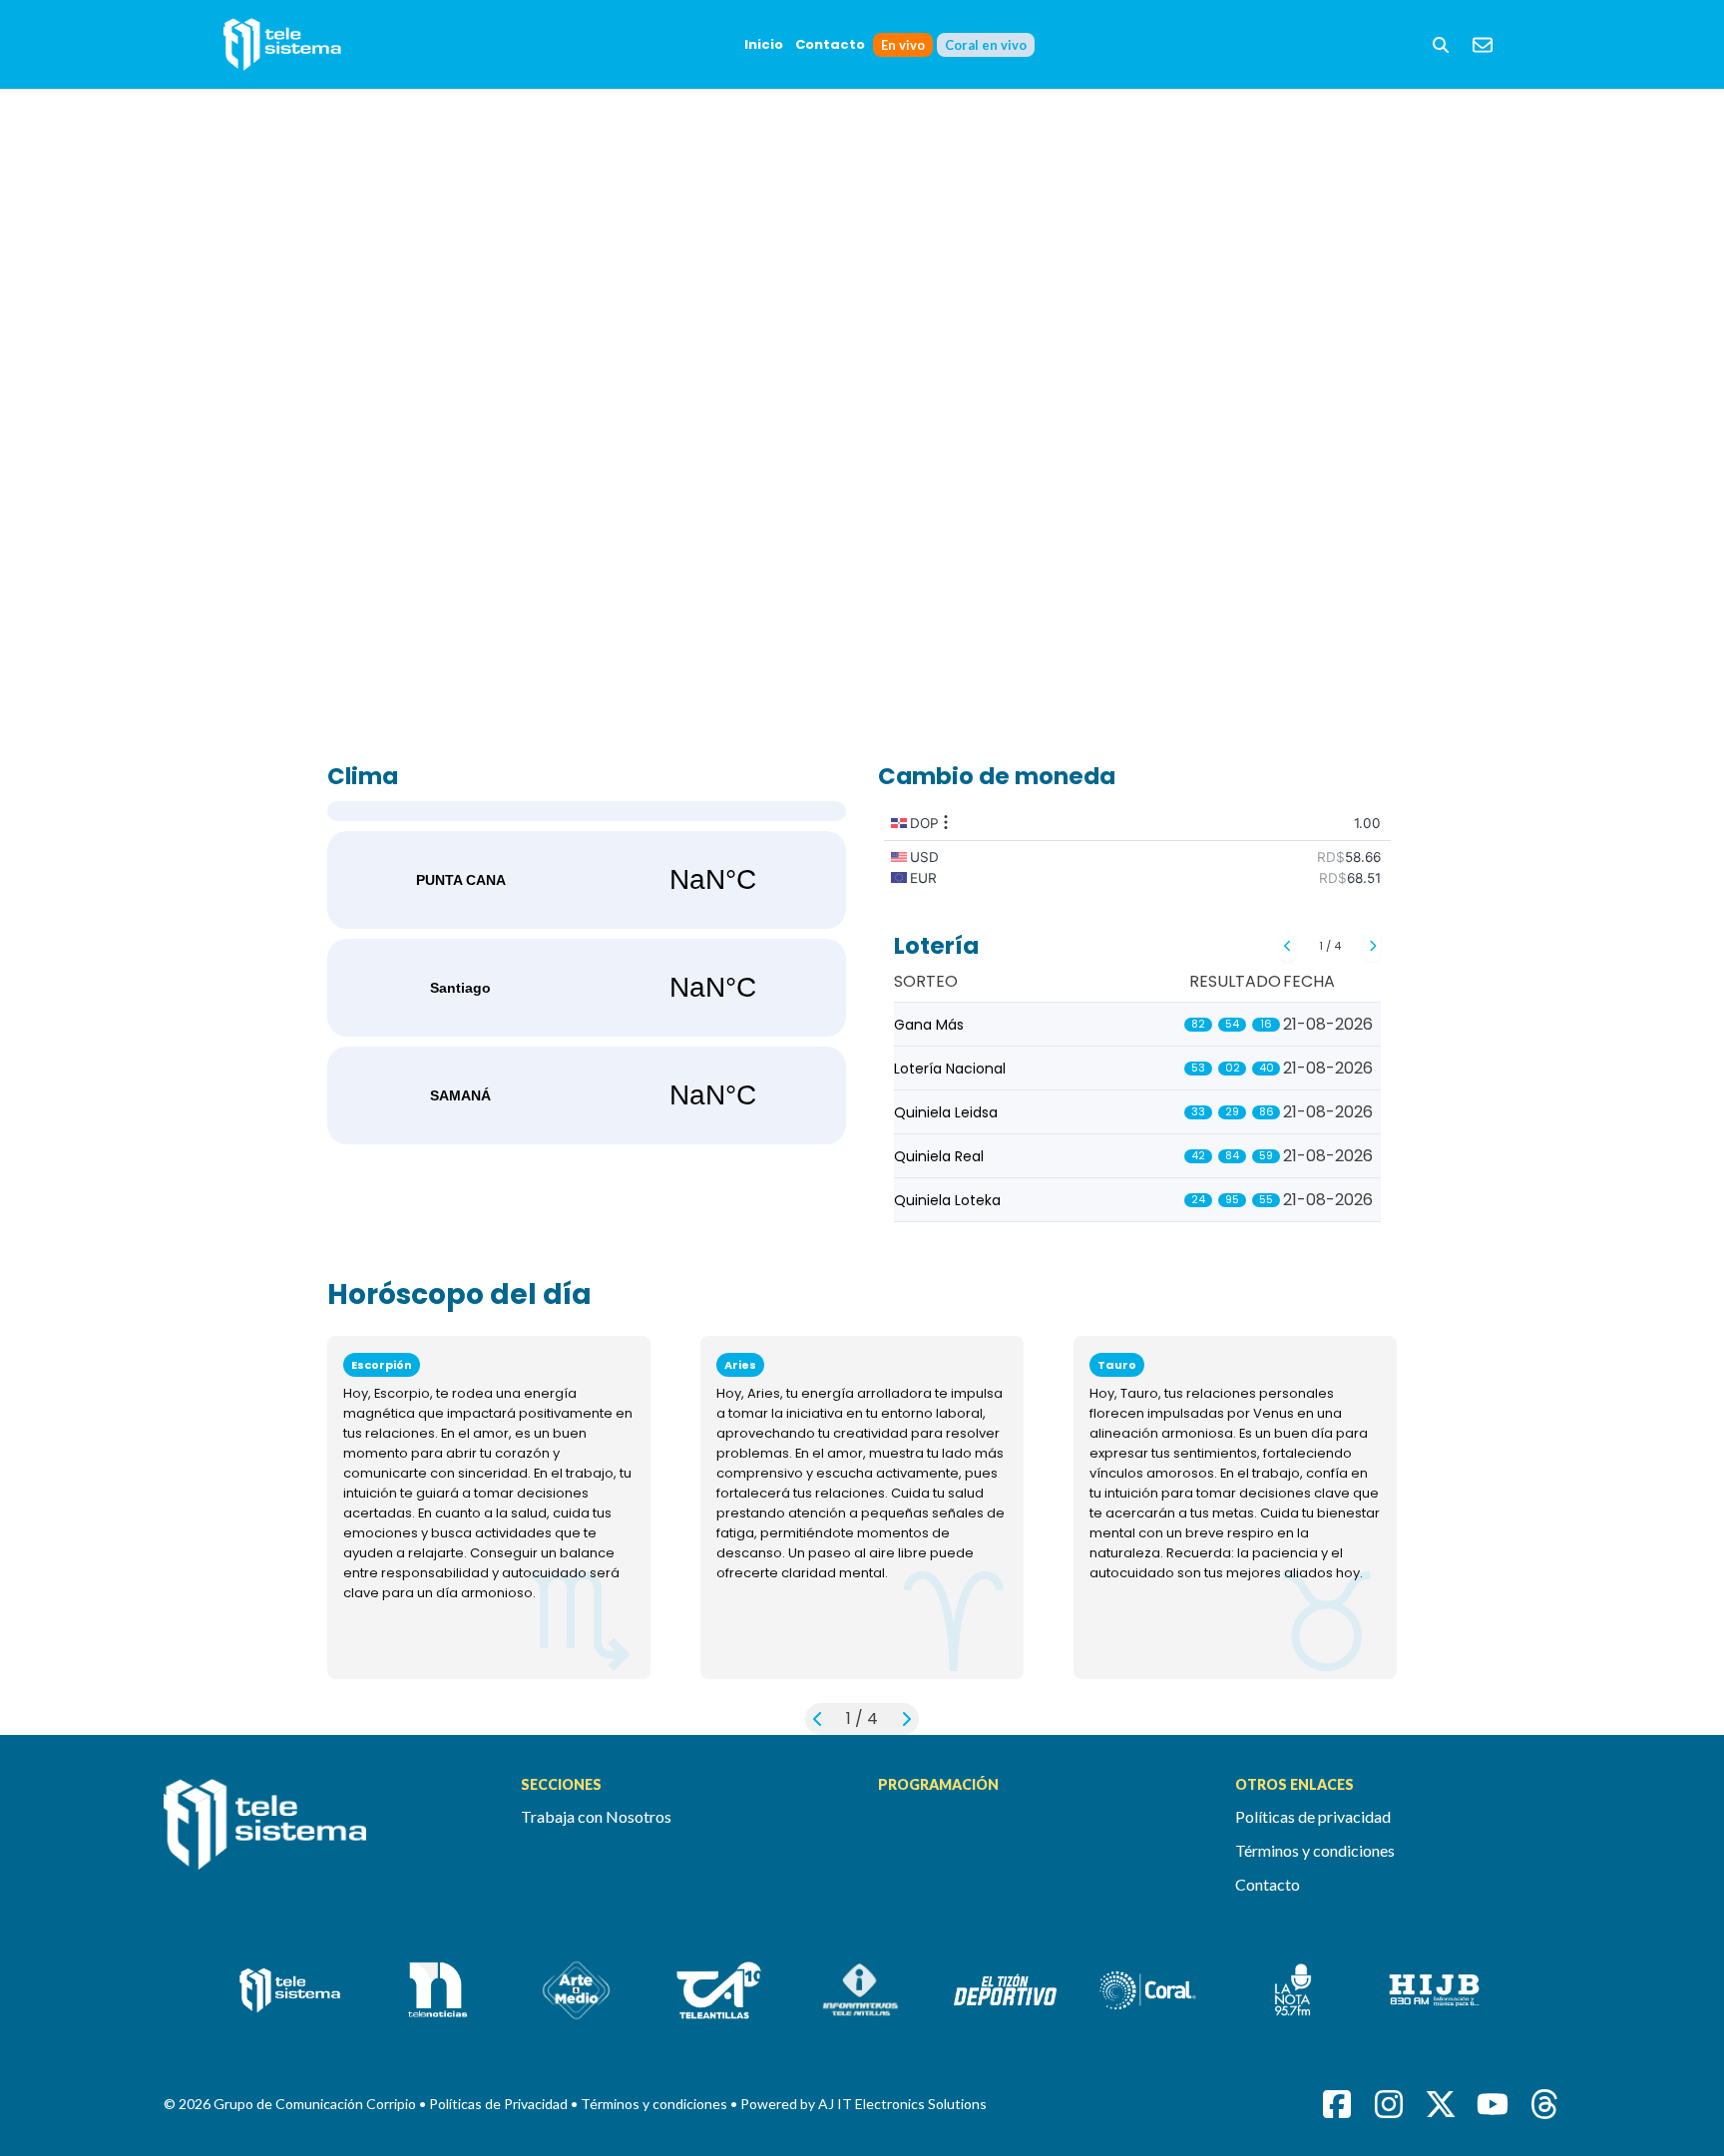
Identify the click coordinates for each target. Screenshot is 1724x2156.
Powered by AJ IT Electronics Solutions (863, 2104)
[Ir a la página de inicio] (326, 1836)
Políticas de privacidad (1313, 1816)
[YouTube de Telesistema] (1493, 2104)
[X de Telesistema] (1441, 2104)
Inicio (764, 44)
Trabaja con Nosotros (596, 1816)
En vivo (903, 45)
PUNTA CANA (587, 880)
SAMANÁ (587, 1095)
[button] (1441, 45)
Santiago (587, 988)
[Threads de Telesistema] (1544, 2104)
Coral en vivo (986, 45)
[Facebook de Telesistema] (1337, 2104)
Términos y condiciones (1315, 1850)
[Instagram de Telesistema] (1389, 2104)
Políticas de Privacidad (500, 2104)
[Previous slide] (1288, 946)
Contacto (830, 44)
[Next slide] (1372, 946)
